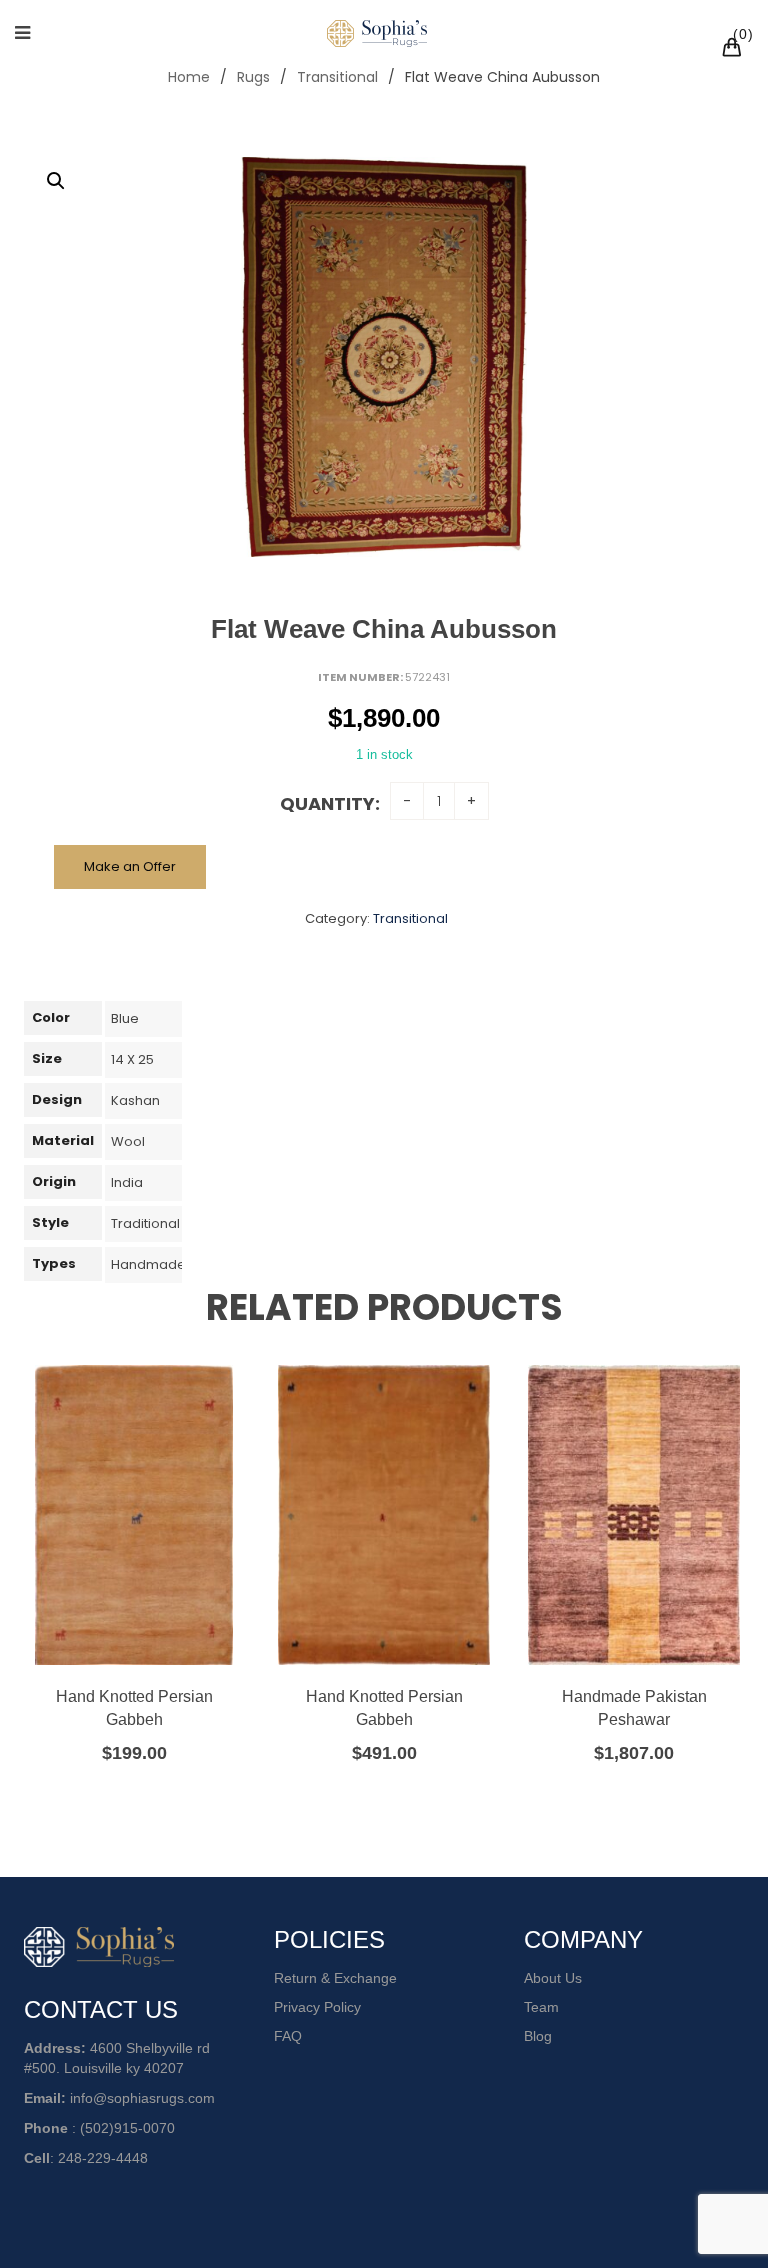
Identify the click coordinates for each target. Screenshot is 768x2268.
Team (541, 2007)
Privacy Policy (317, 2007)
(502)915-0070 (127, 2128)
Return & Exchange (335, 1978)
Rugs (253, 77)
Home (189, 77)
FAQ (288, 2036)
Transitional (337, 77)
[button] (56, 181)
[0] (735, 50)
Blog (538, 2036)
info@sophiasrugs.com (142, 2098)
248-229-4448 (103, 2158)
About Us (553, 1978)
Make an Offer (130, 866)
